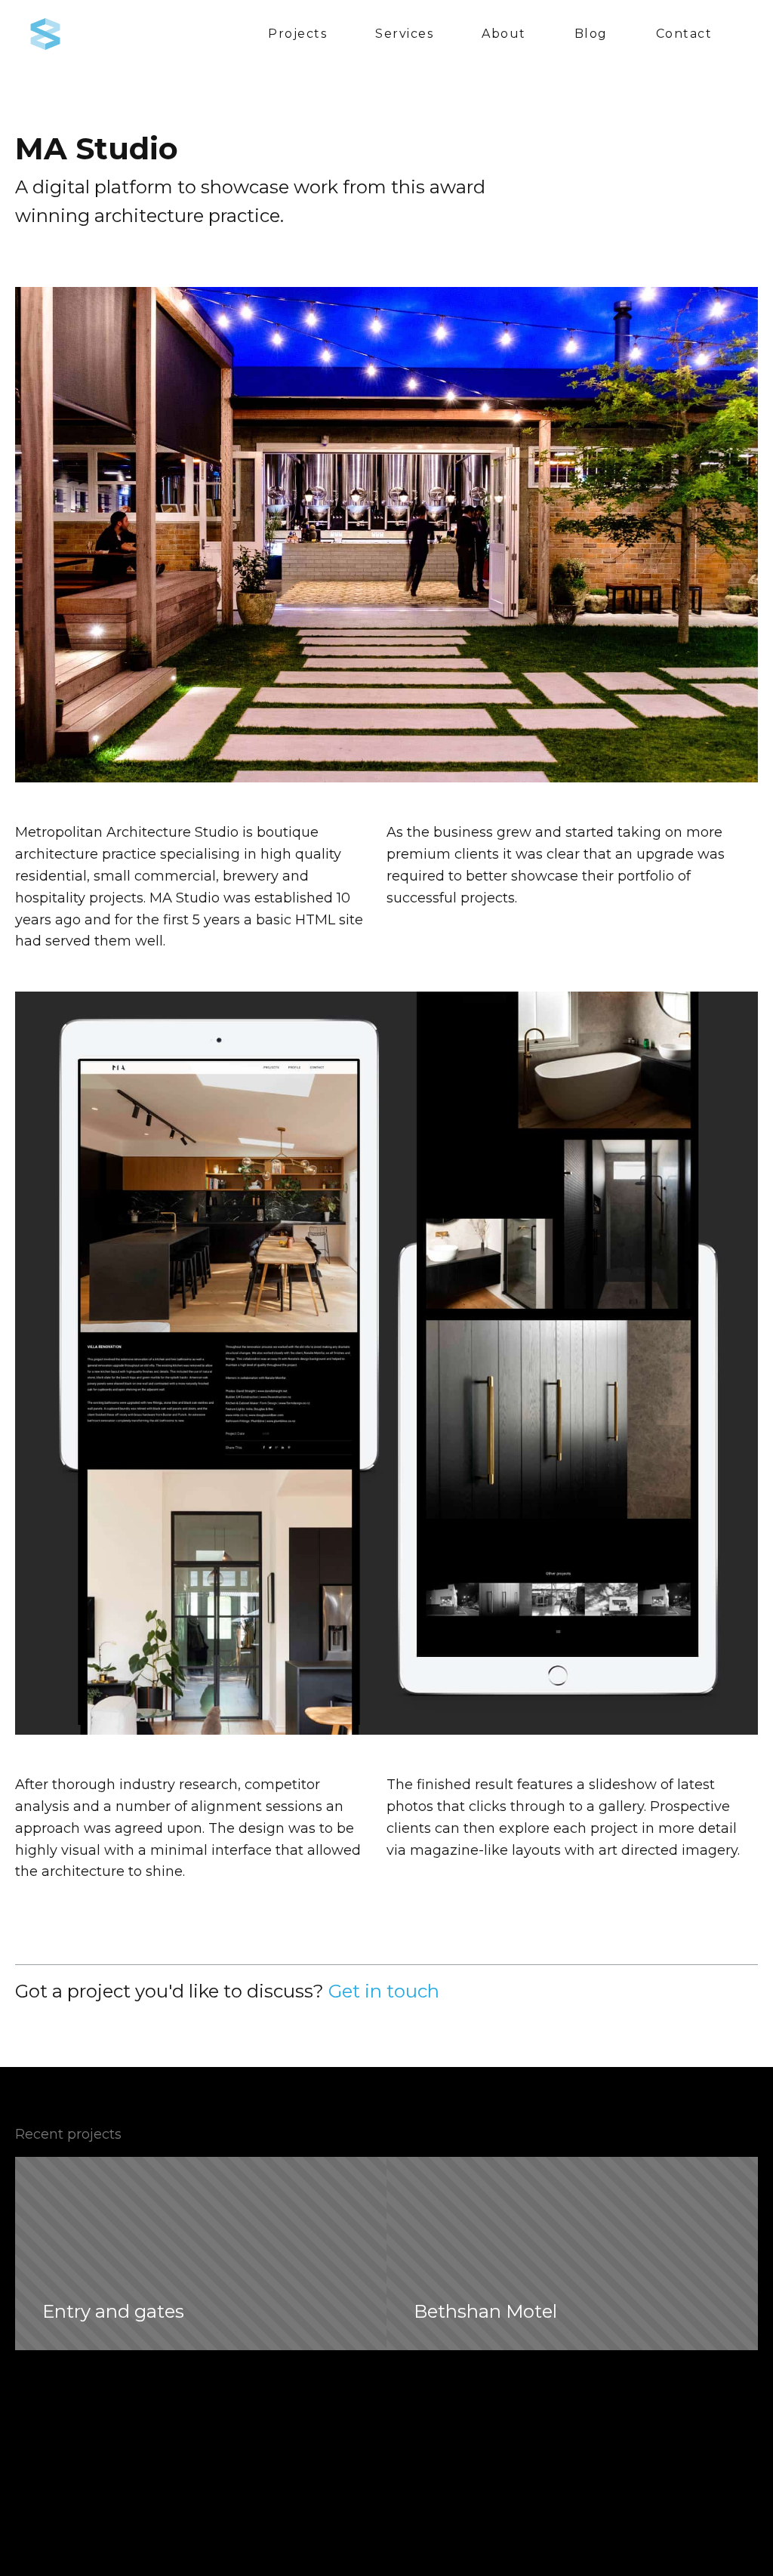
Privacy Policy (629, 2559)
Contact (684, 34)
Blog (591, 34)
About (504, 34)
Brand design (241, 2496)
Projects (297, 34)
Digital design (242, 2514)
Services (404, 34)
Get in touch (384, 1991)
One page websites (259, 2532)
